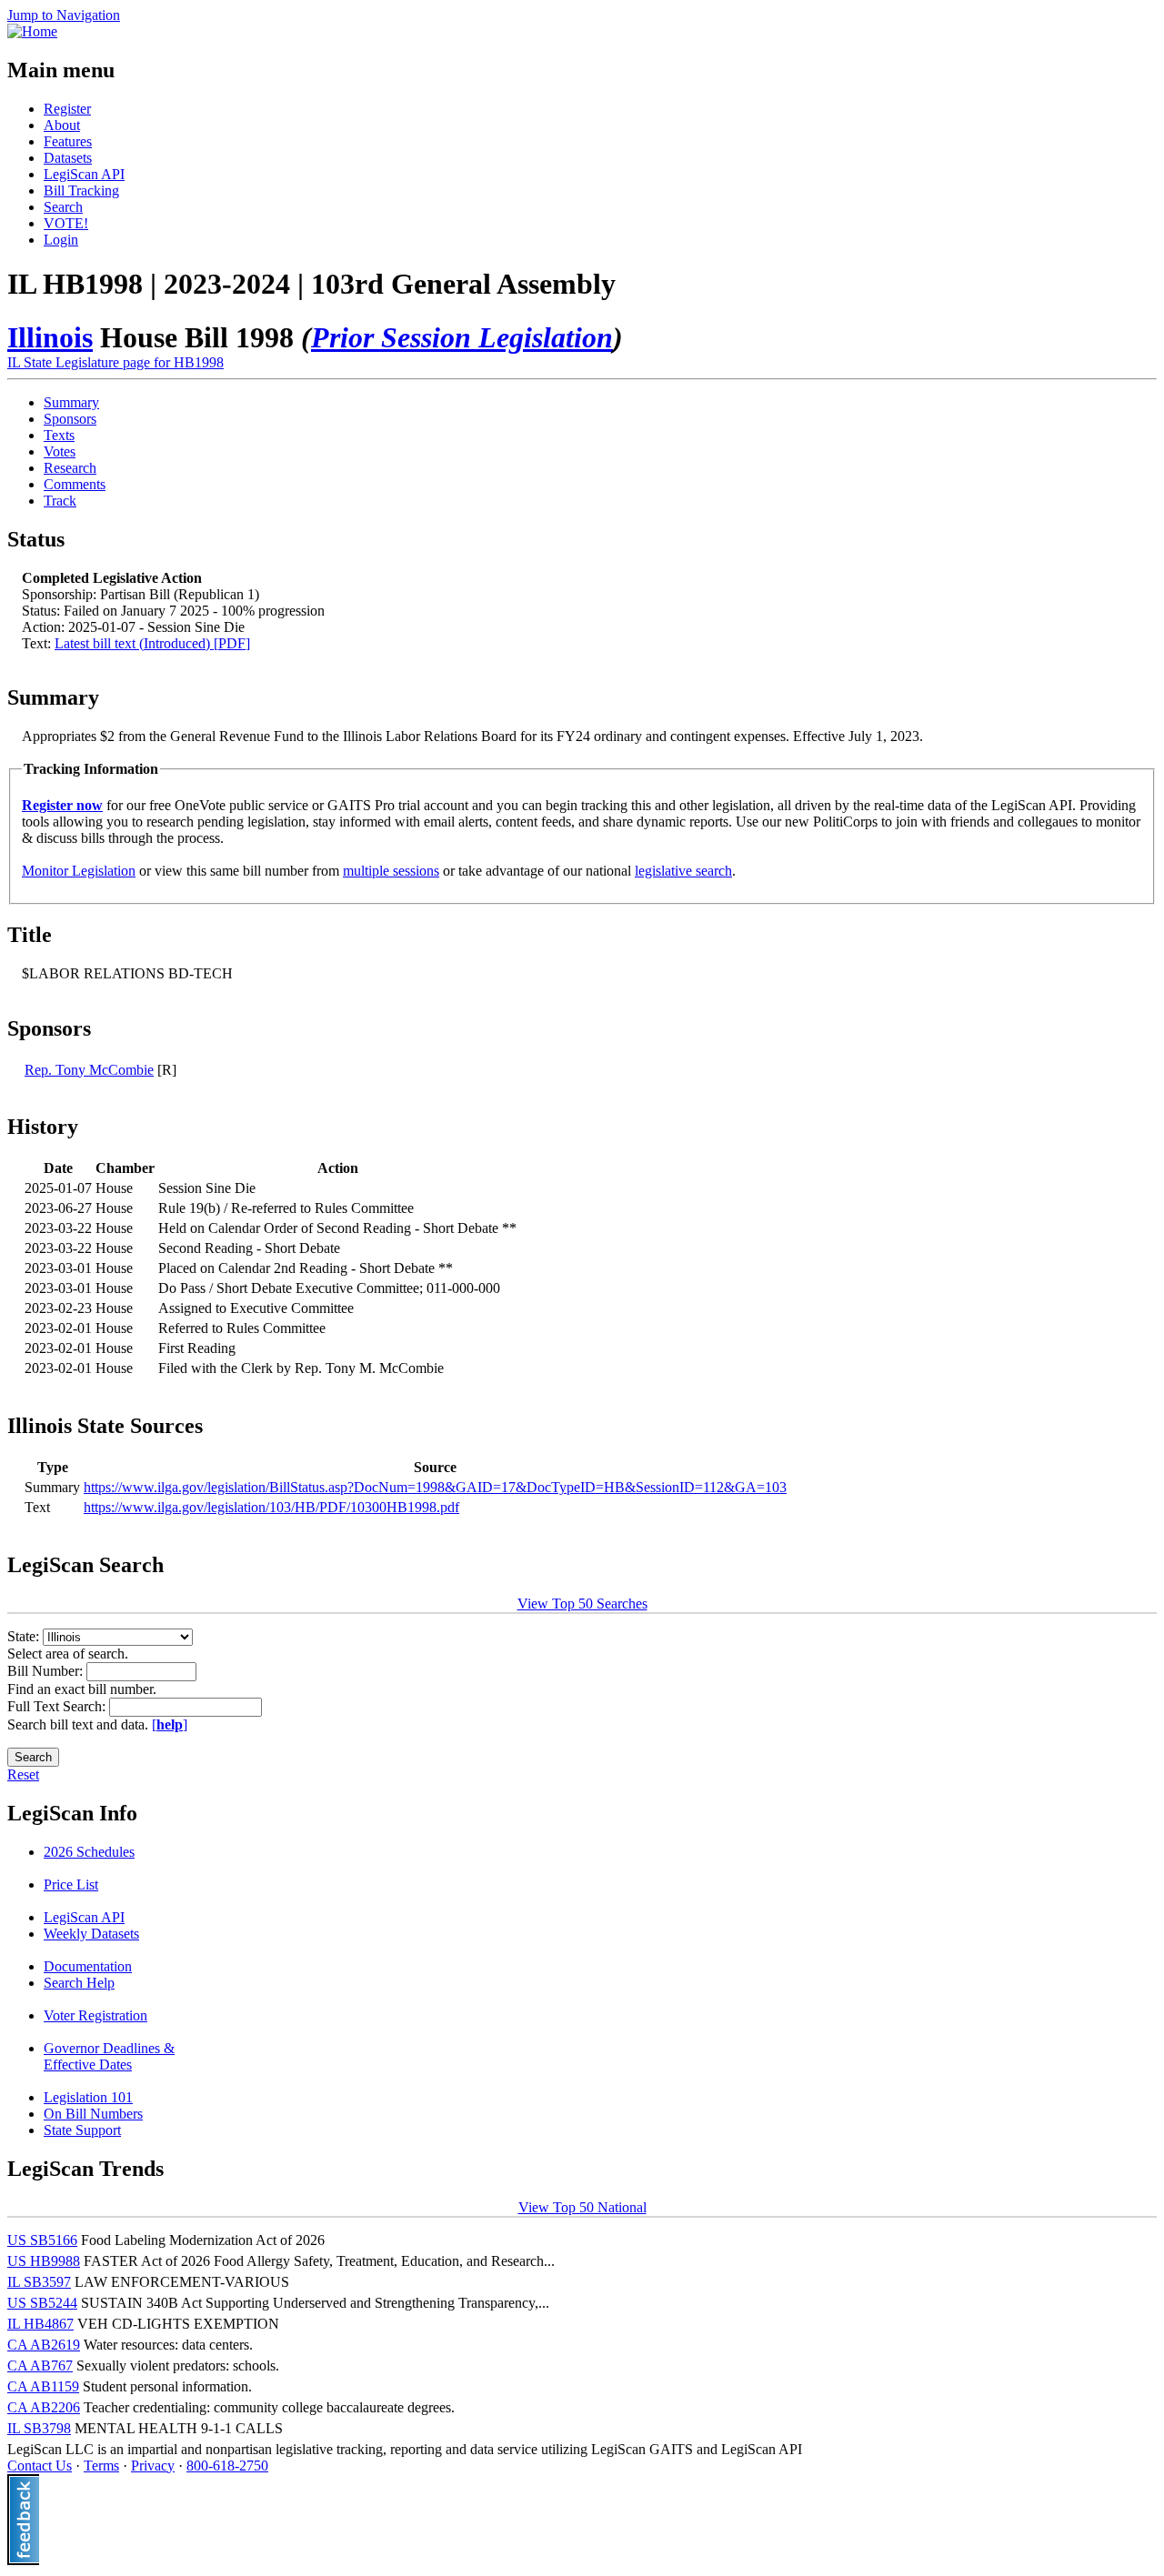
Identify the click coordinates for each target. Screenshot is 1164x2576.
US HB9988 (44, 2261)
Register (67, 109)
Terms (101, 2466)
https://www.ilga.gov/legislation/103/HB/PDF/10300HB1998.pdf (271, 1507)
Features (68, 141)
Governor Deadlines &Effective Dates (109, 2056)
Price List (71, 1884)
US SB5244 (42, 2303)
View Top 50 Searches (582, 1604)
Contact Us (40, 2466)
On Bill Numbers (93, 2114)
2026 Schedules (89, 1852)
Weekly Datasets (91, 1934)
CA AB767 (40, 2366)
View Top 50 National (582, 2207)
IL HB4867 (40, 2324)
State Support (82, 2130)
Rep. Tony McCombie (89, 1070)
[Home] (32, 31)
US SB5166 (42, 2240)
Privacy (153, 2466)
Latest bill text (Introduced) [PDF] (152, 643)
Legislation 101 (88, 2097)
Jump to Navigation (64, 15)
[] (170, 1724)
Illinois (50, 337)
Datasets (68, 158)
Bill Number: (47, 1671)
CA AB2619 (44, 2345)
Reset (23, 1774)
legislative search (683, 871)
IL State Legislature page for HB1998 (115, 362)
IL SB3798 (39, 2428)
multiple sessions (391, 871)
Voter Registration (95, 2015)
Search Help (79, 1983)
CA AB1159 (43, 2386)
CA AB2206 (44, 2407)
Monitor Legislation (79, 871)
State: (25, 1636)
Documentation (88, 1966)
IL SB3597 (39, 2282)
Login (61, 240)
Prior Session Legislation (462, 337)
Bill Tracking (81, 190)
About (62, 125)
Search (63, 207)
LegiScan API (84, 174)
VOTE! (66, 223)
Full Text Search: (58, 1706)
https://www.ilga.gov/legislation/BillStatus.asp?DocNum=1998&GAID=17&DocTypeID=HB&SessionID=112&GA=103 (435, 1487)
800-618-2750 (227, 2466)
